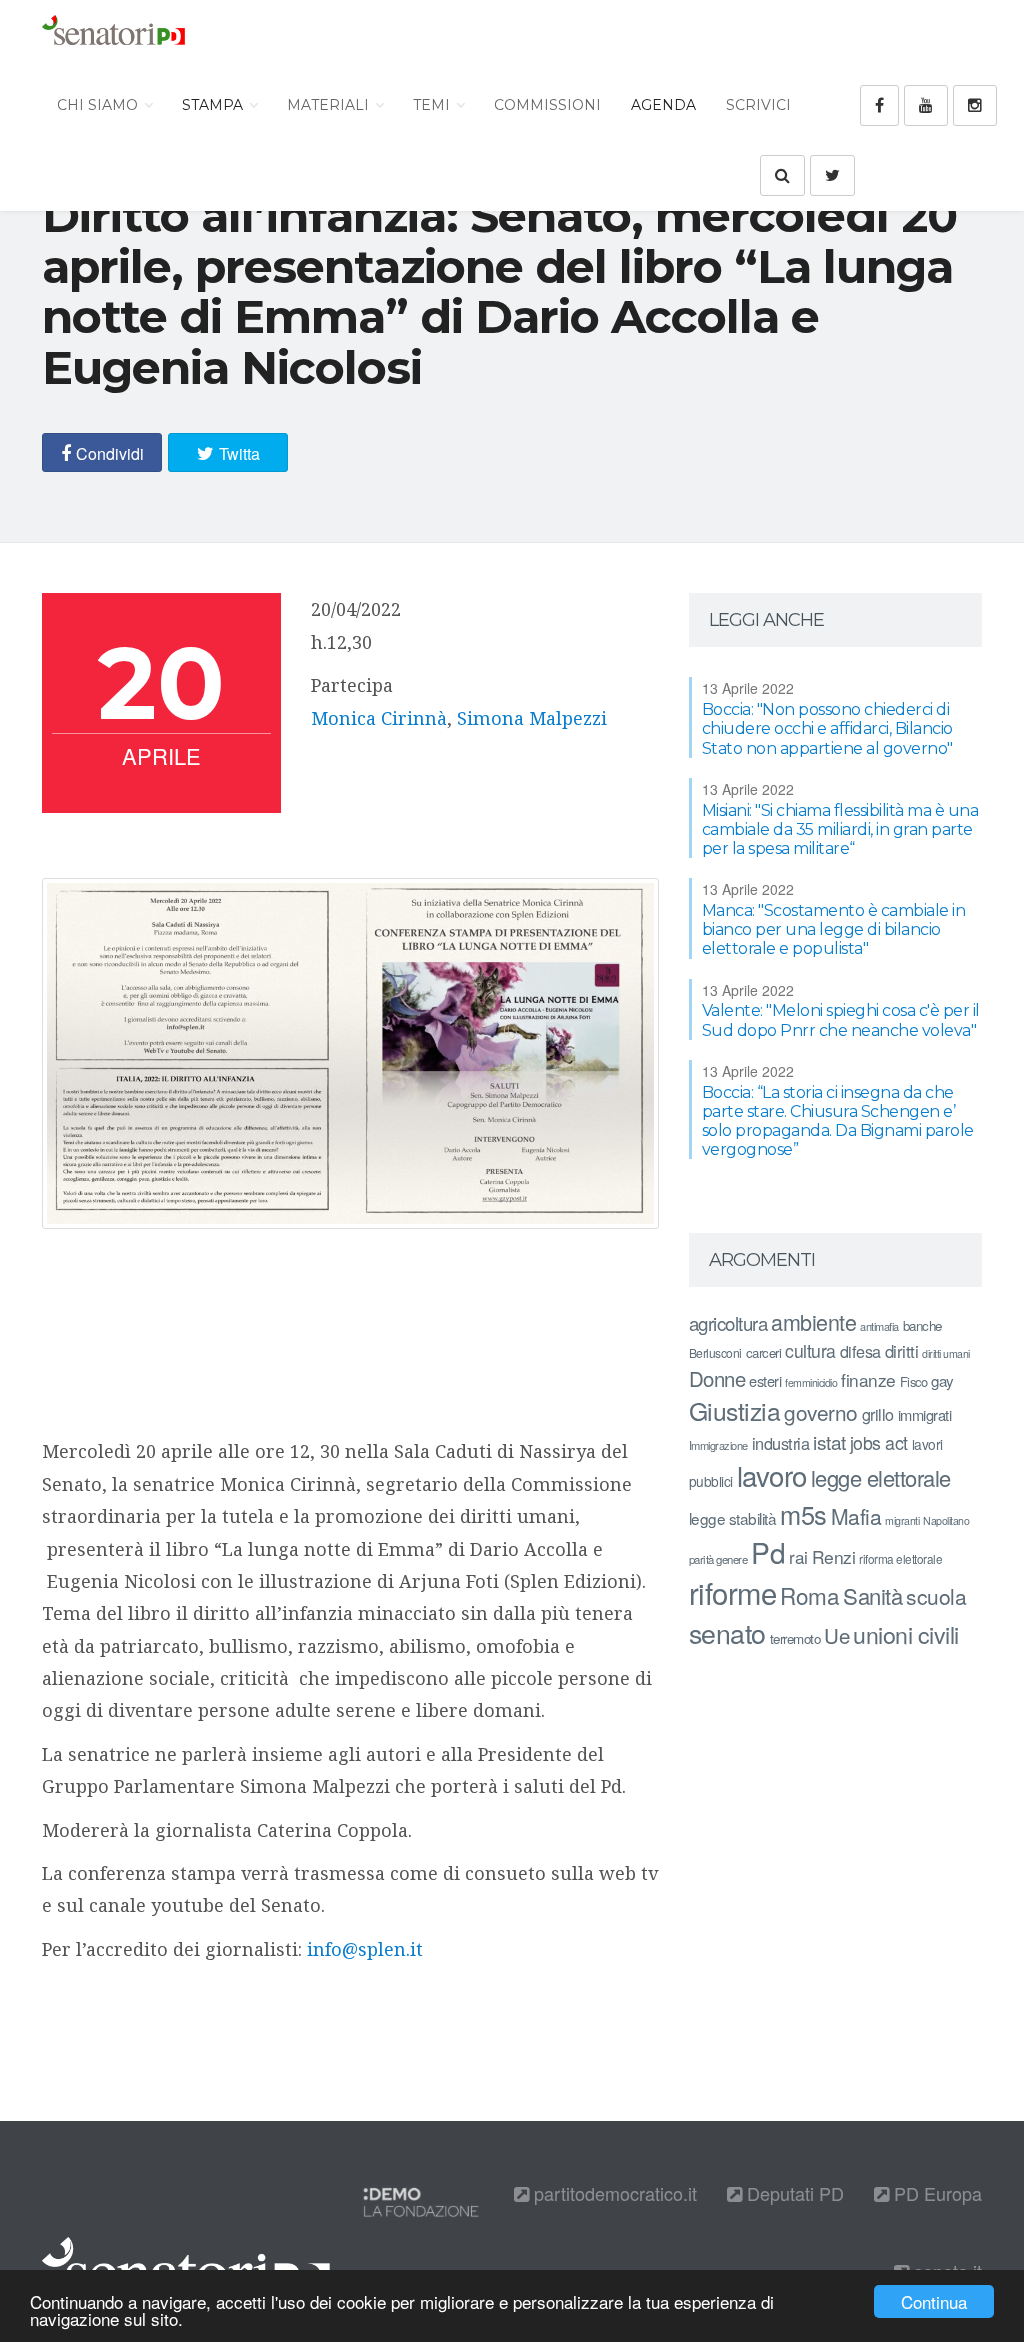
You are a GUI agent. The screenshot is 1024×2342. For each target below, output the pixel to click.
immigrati (925, 1414)
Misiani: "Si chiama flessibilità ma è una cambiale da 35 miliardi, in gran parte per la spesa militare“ (840, 829)
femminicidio (811, 1382)
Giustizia (735, 1410)
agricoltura (728, 1322)
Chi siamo (99, 105)
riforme (733, 1592)
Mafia (856, 1516)
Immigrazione (718, 1445)
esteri (765, 1380)
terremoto (795, 1638)
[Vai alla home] (113, 35)
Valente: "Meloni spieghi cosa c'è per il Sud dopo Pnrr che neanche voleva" (841, 1020)
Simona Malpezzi (532, 718)
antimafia (879, 1326)
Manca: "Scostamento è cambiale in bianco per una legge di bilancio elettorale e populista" (834, 929)
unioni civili (906, 1634)
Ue (836, 1635)
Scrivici (758, 105)
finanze (868, 1379)
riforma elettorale (900, 1558)
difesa (860, 1351)
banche (922, 1325)
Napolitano (946, 1520)
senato (727, 1632)
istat (829, 1441)
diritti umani (946, 1353)
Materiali (330, 105)
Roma (809, 1595)
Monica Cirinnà (379, 718)
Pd (768, 1552)
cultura (810, 1350)
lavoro (772, 1475)
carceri (764, 1352)
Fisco (914, 1381)
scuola (936, 1596)
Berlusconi (715, 1352)
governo (821, 1412)
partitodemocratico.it (613, 2193)
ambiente (813, 1321)
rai (798, 1556)
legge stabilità (733, 1518)
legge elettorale (881, 1477)
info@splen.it (365, 1949)
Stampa (214, 105)
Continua (934, 2301)
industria (781, 1443)
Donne (717, 1378)
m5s (803, 1514)
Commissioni (547, 105)
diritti (902, 1351)
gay (942, 1380)
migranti (902, 1520)
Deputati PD (793, 2193)
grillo (878, 1414)
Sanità (872, 1595)
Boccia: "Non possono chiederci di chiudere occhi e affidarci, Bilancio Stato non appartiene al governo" (827, 728)
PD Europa (935, 2193)
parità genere (718, 1559)
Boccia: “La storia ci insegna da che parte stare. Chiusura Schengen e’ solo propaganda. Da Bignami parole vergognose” (838, 1121)
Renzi (834, 1556)
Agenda (663, 105)
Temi (433, 105)
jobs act (879, 1442)
